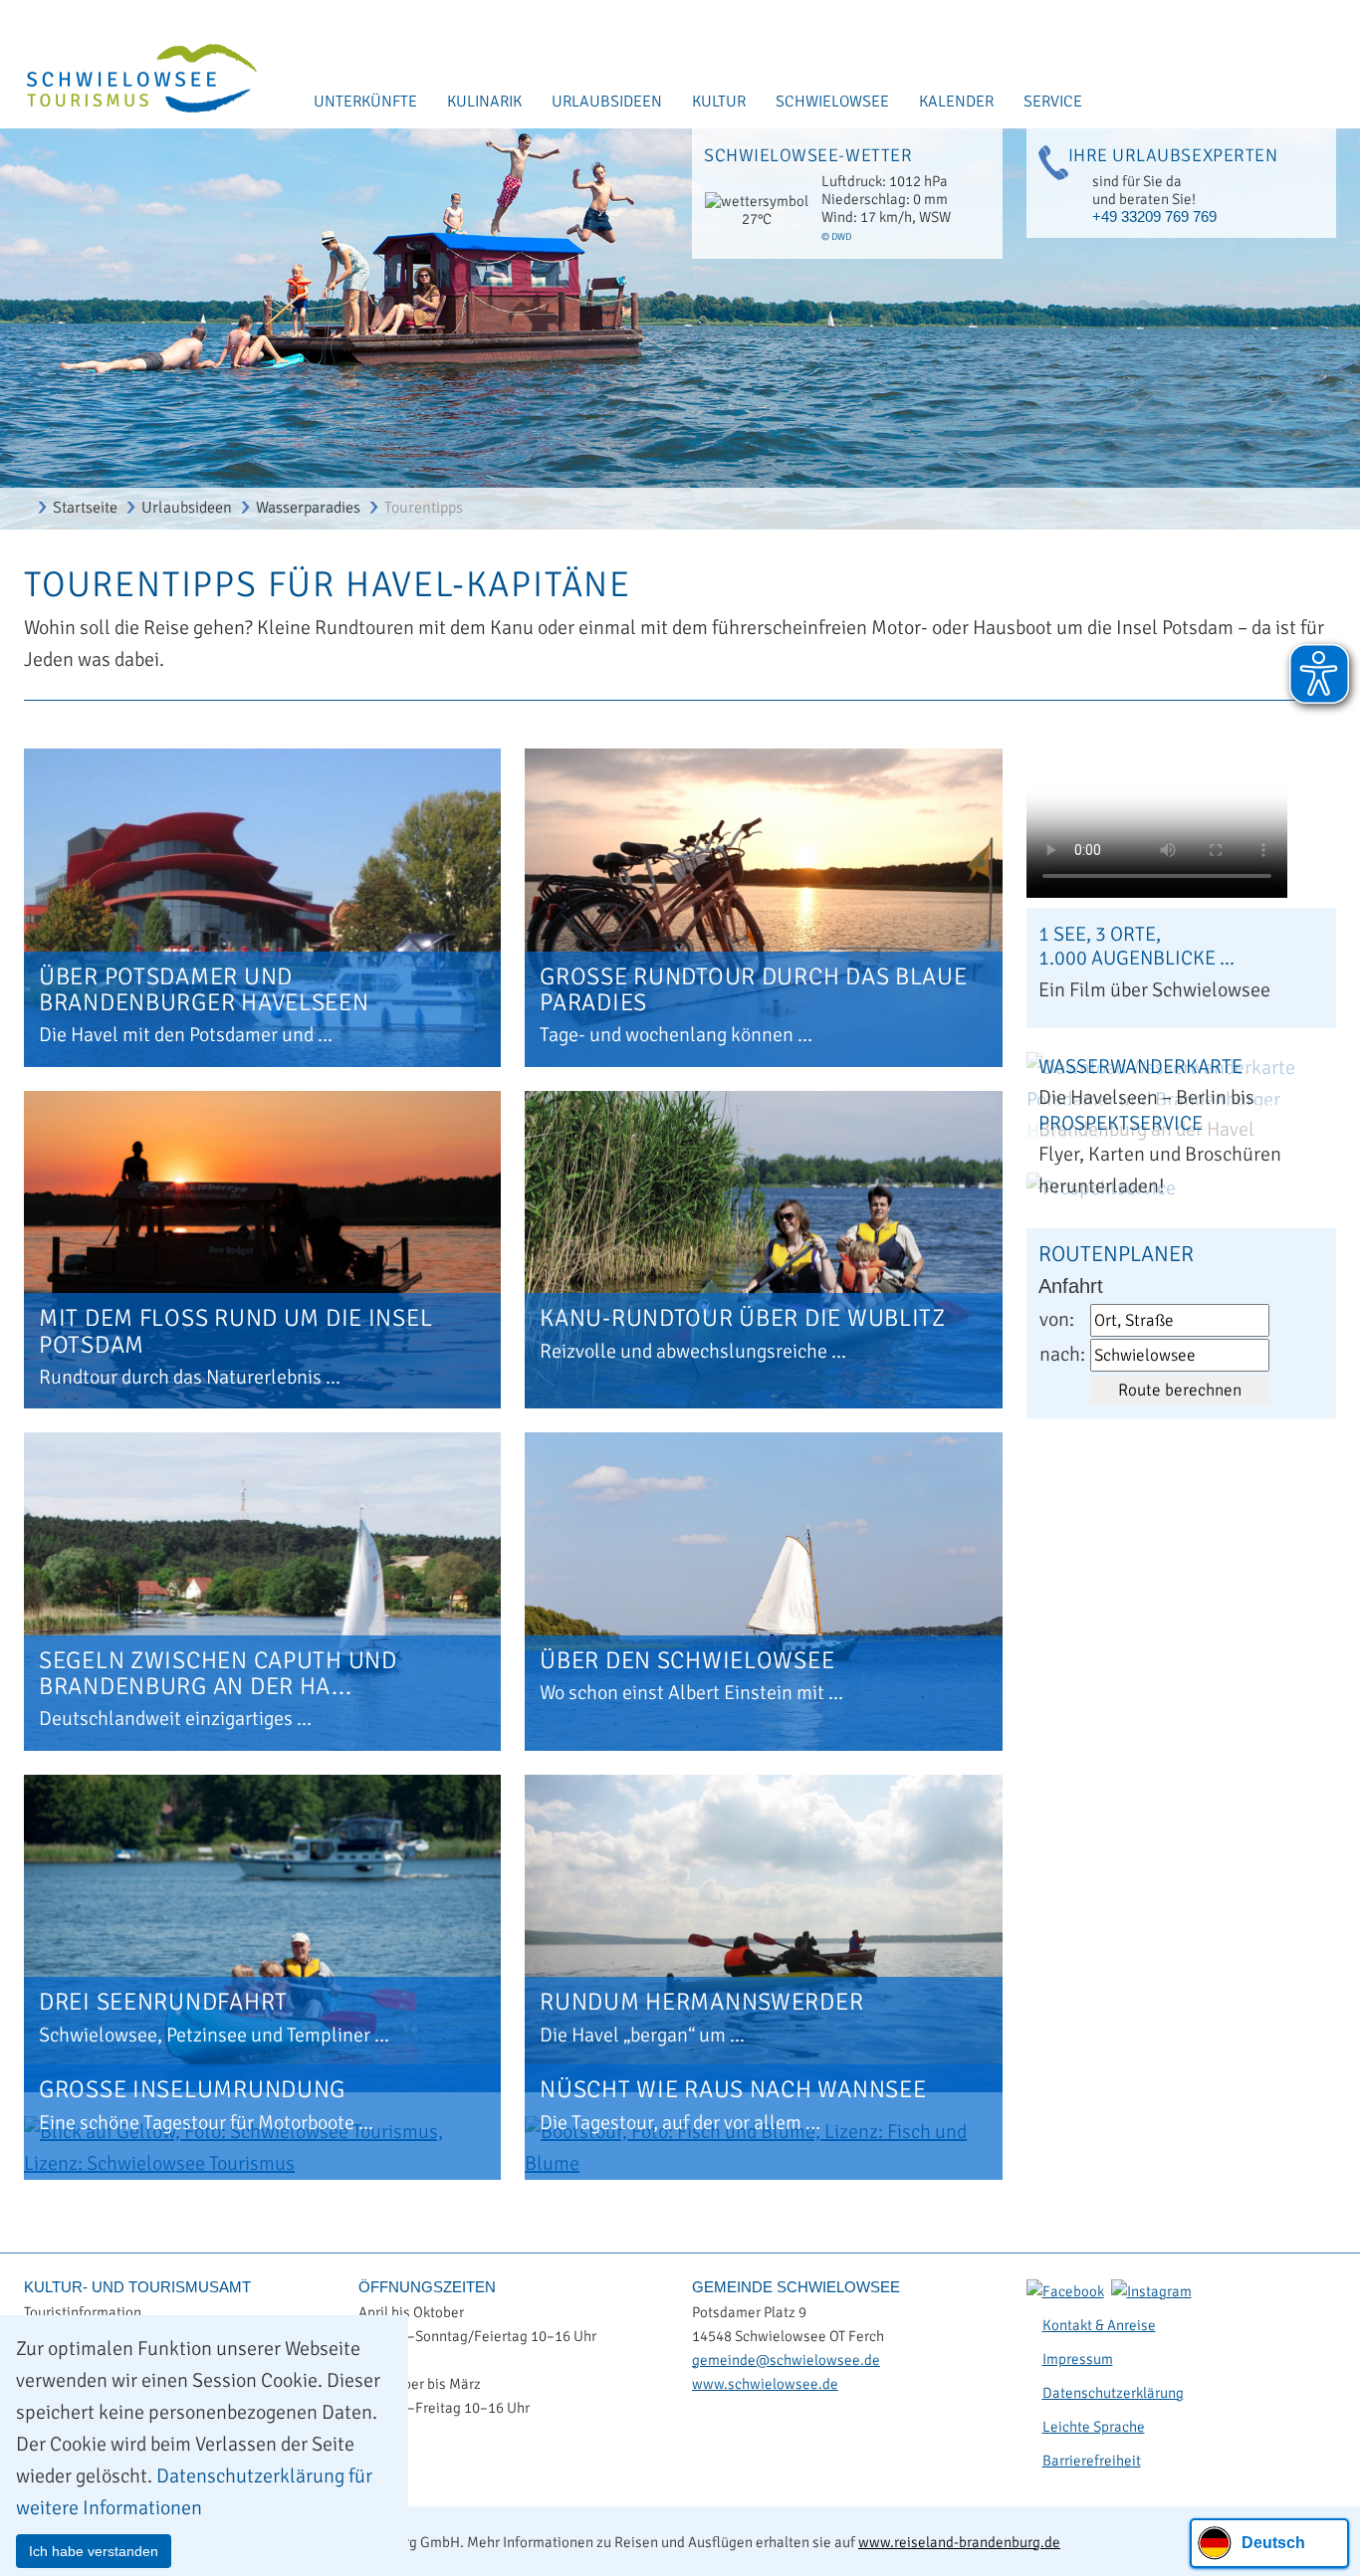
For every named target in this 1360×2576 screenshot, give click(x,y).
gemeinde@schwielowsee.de (786, 2360)
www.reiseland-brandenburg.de (959, 2542)
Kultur (719, 102)
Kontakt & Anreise (1099, 2325)
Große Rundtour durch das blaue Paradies (753, 989)
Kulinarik (484, 102)
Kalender (956, 102)
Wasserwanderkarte (1140, 1067)
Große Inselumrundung (192, 2089)
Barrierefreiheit (1092, 2461)
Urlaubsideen (607, 102)
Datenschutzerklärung (1113, 2393)
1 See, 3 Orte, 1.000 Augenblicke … (1136, 946)
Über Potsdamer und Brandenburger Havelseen (204, 989)
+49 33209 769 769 (1154, 216)
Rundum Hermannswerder (701, 2002)
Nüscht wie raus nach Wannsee (733, 2089)
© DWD (836, 237)
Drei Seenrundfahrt (163, 2002)
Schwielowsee (832, 102)
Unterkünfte (365, 102)
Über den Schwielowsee (687, 1660)
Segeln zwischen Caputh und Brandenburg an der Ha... (218, 1673)
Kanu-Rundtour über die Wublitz (743, 1318)
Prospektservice (1121, 1123)
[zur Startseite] (129, 80)
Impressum (1078, 2359)
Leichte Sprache (1094, 2427)
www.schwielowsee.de (765, 2384)
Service (1053, 102)
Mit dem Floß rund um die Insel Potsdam (235, 1331)
